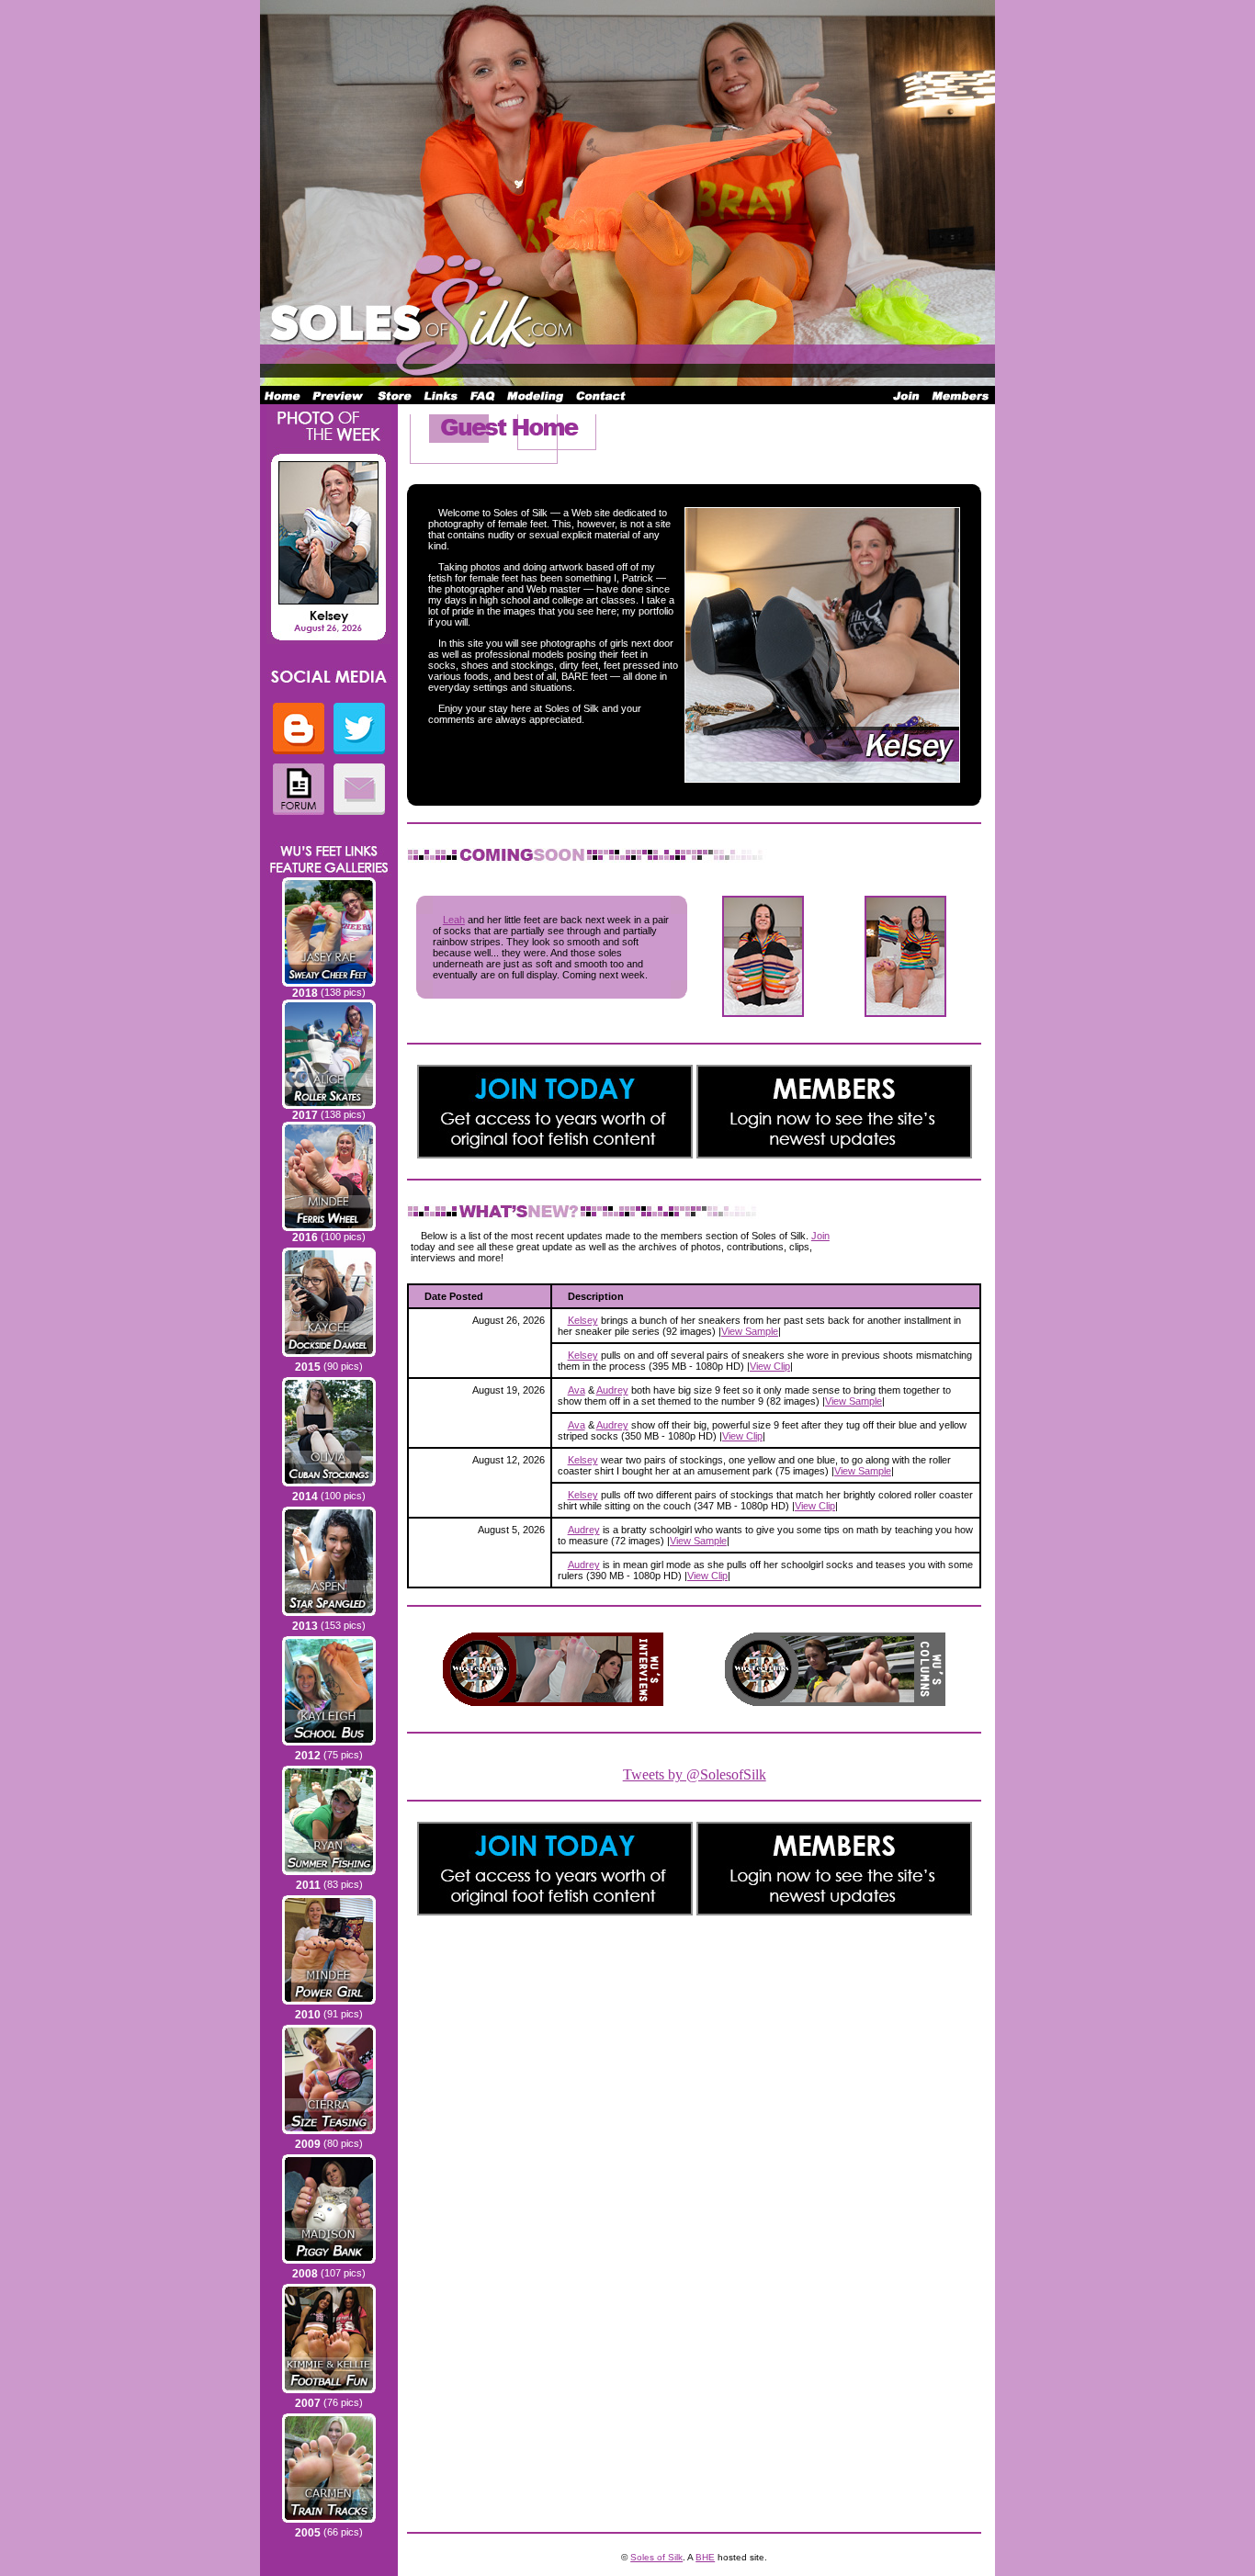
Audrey (612, 1390)
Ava (577, 1390)
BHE (705, 2557)
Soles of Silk (656, 2557)
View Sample (750, 1331)
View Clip (770, 1366)
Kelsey (583, 1320)
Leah (454, 920)
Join (820, 1236)
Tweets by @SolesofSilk (695, 1774)
